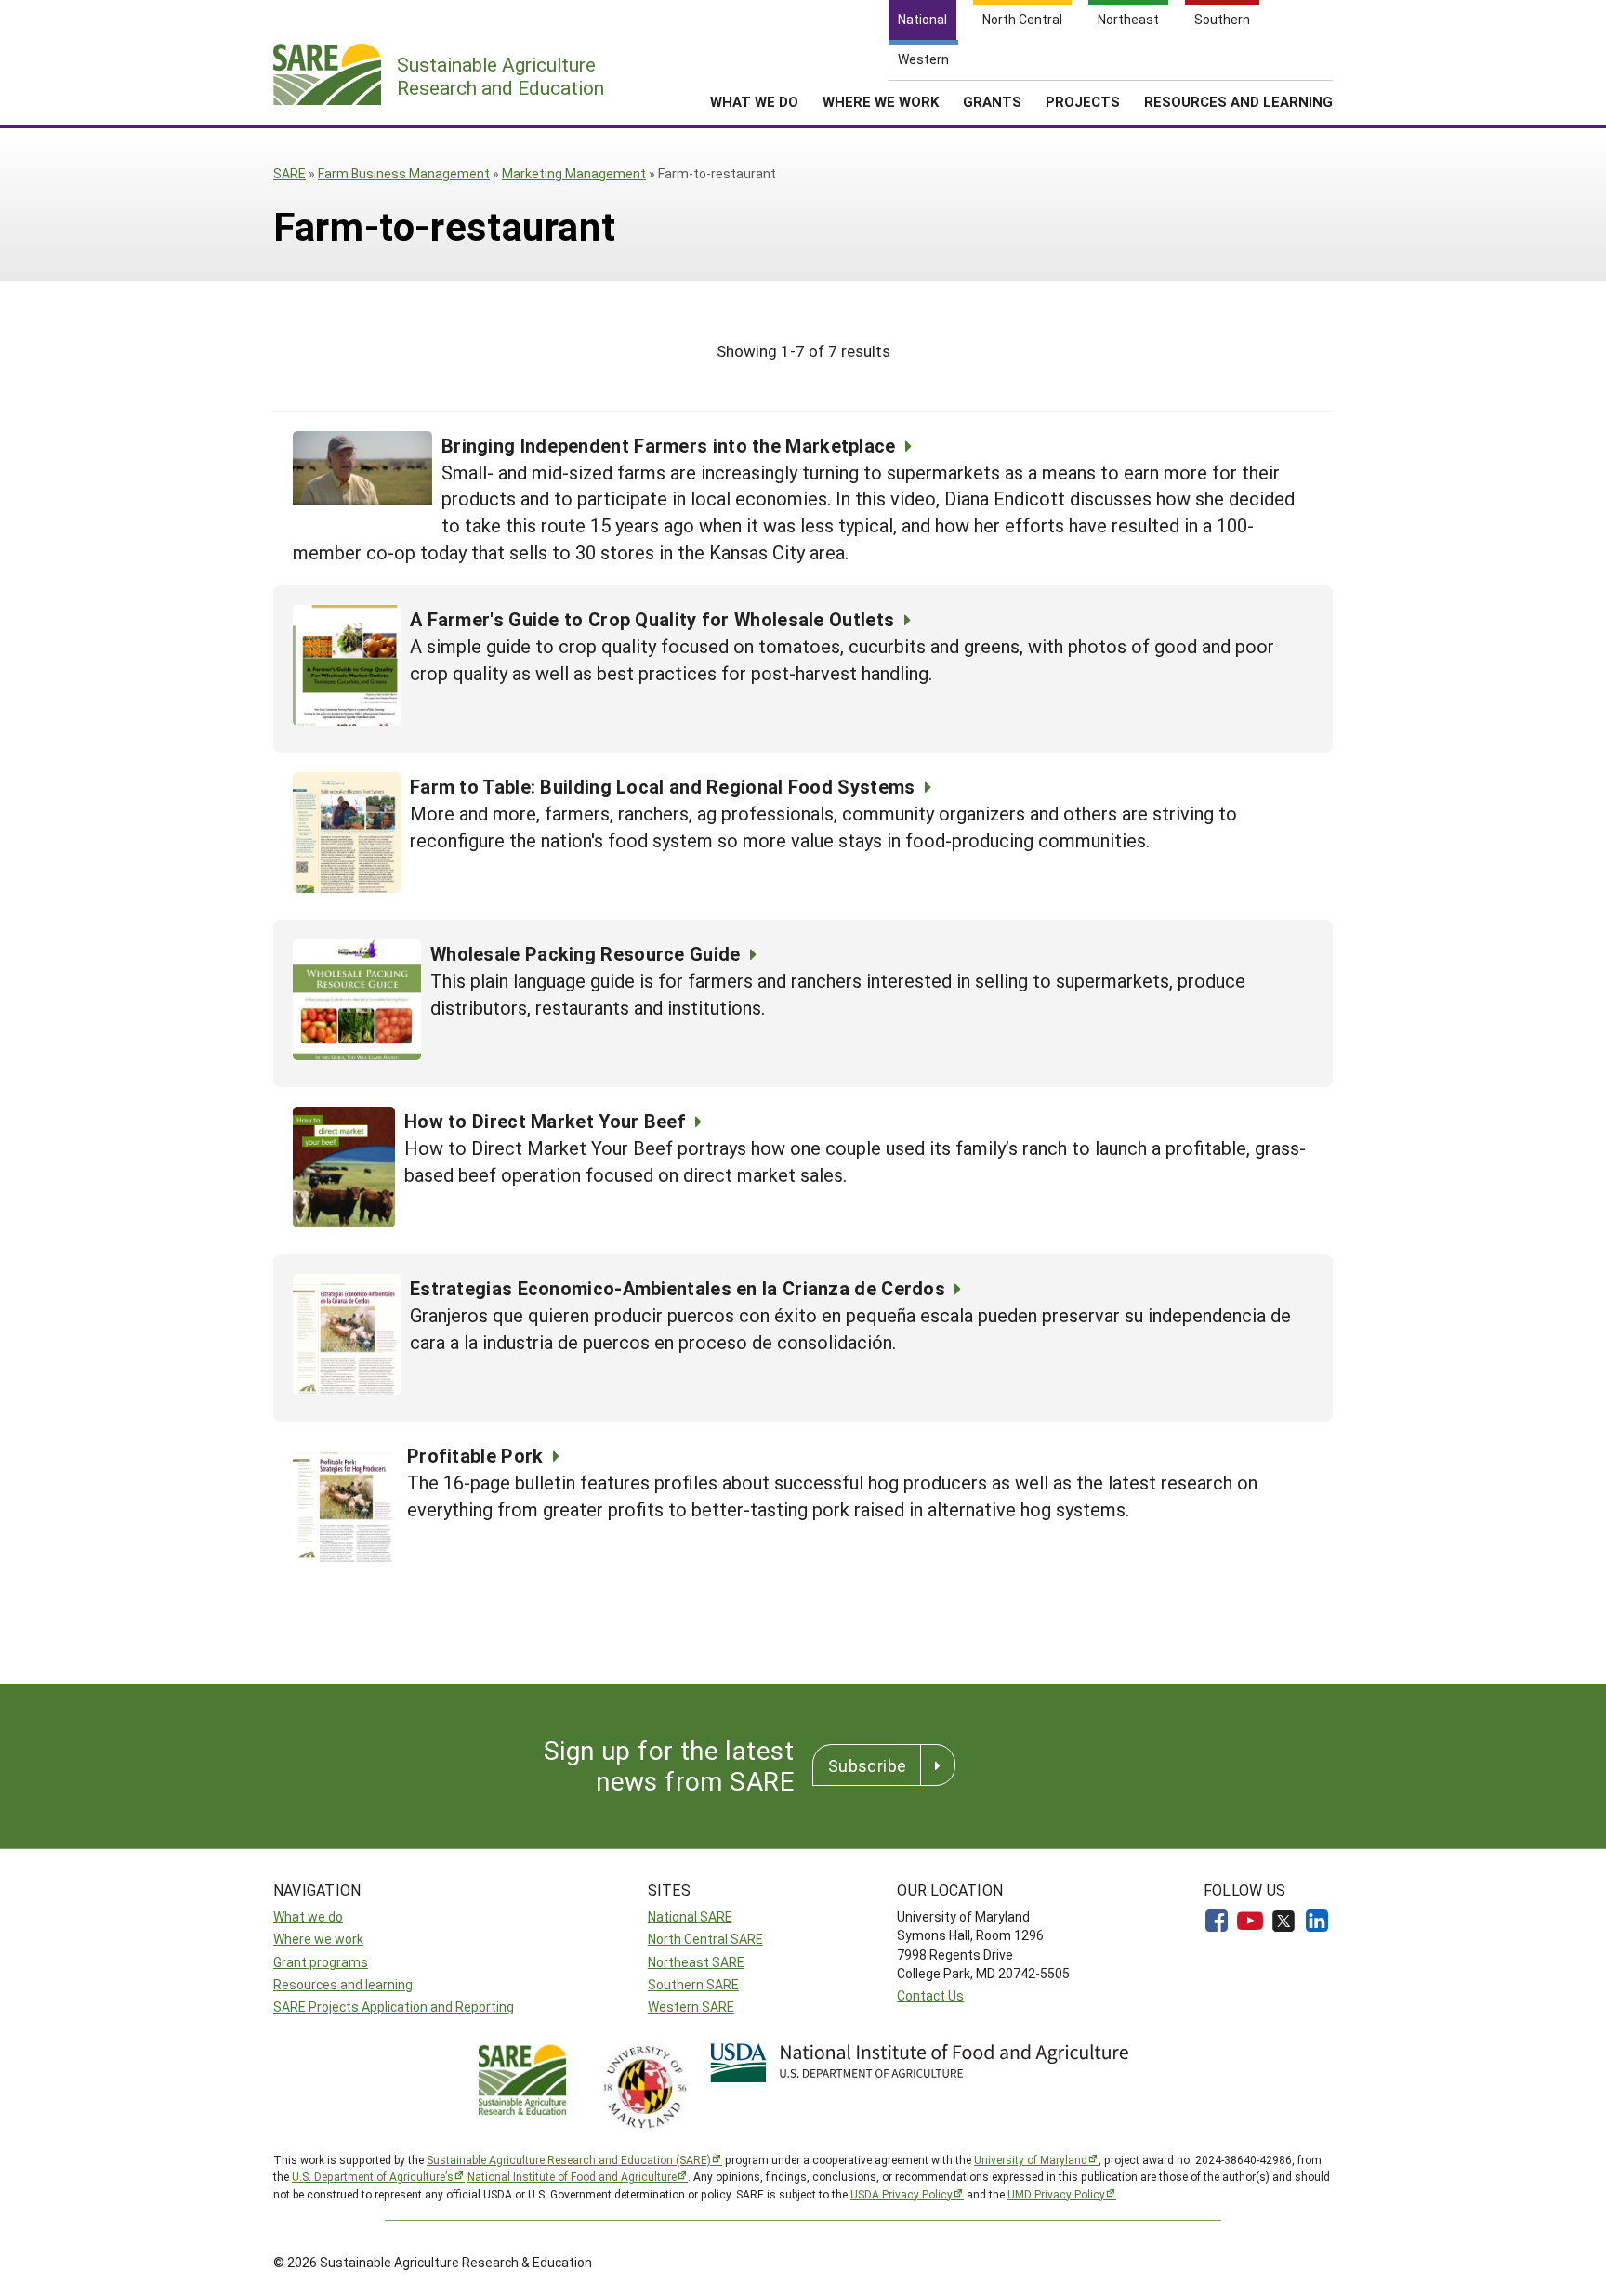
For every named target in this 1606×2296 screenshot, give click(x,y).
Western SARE (691, 2007)
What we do (308, 1916)
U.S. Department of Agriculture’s (373, 2176)
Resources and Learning (1238, 101)
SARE (290, 173)
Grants (992, 101)
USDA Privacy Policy (902, 2194)
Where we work (318, 1939)
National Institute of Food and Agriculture (572, 2176)
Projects (1083, 101)
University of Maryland (1031, 2159)
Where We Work (881, 101)
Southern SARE (693, 1984)
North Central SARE (705, 1939)
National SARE (690, 1916)
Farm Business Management (404, 173)
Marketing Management (574, 173)
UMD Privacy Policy (1056, 2194)
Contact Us (930, 1995)
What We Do (754, 101)
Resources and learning (343, 1984)
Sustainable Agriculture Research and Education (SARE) (569, 2159)
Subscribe (867, 1765)
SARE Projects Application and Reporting (394, 2007)
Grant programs (321, 1962)
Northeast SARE (696, 1962)
